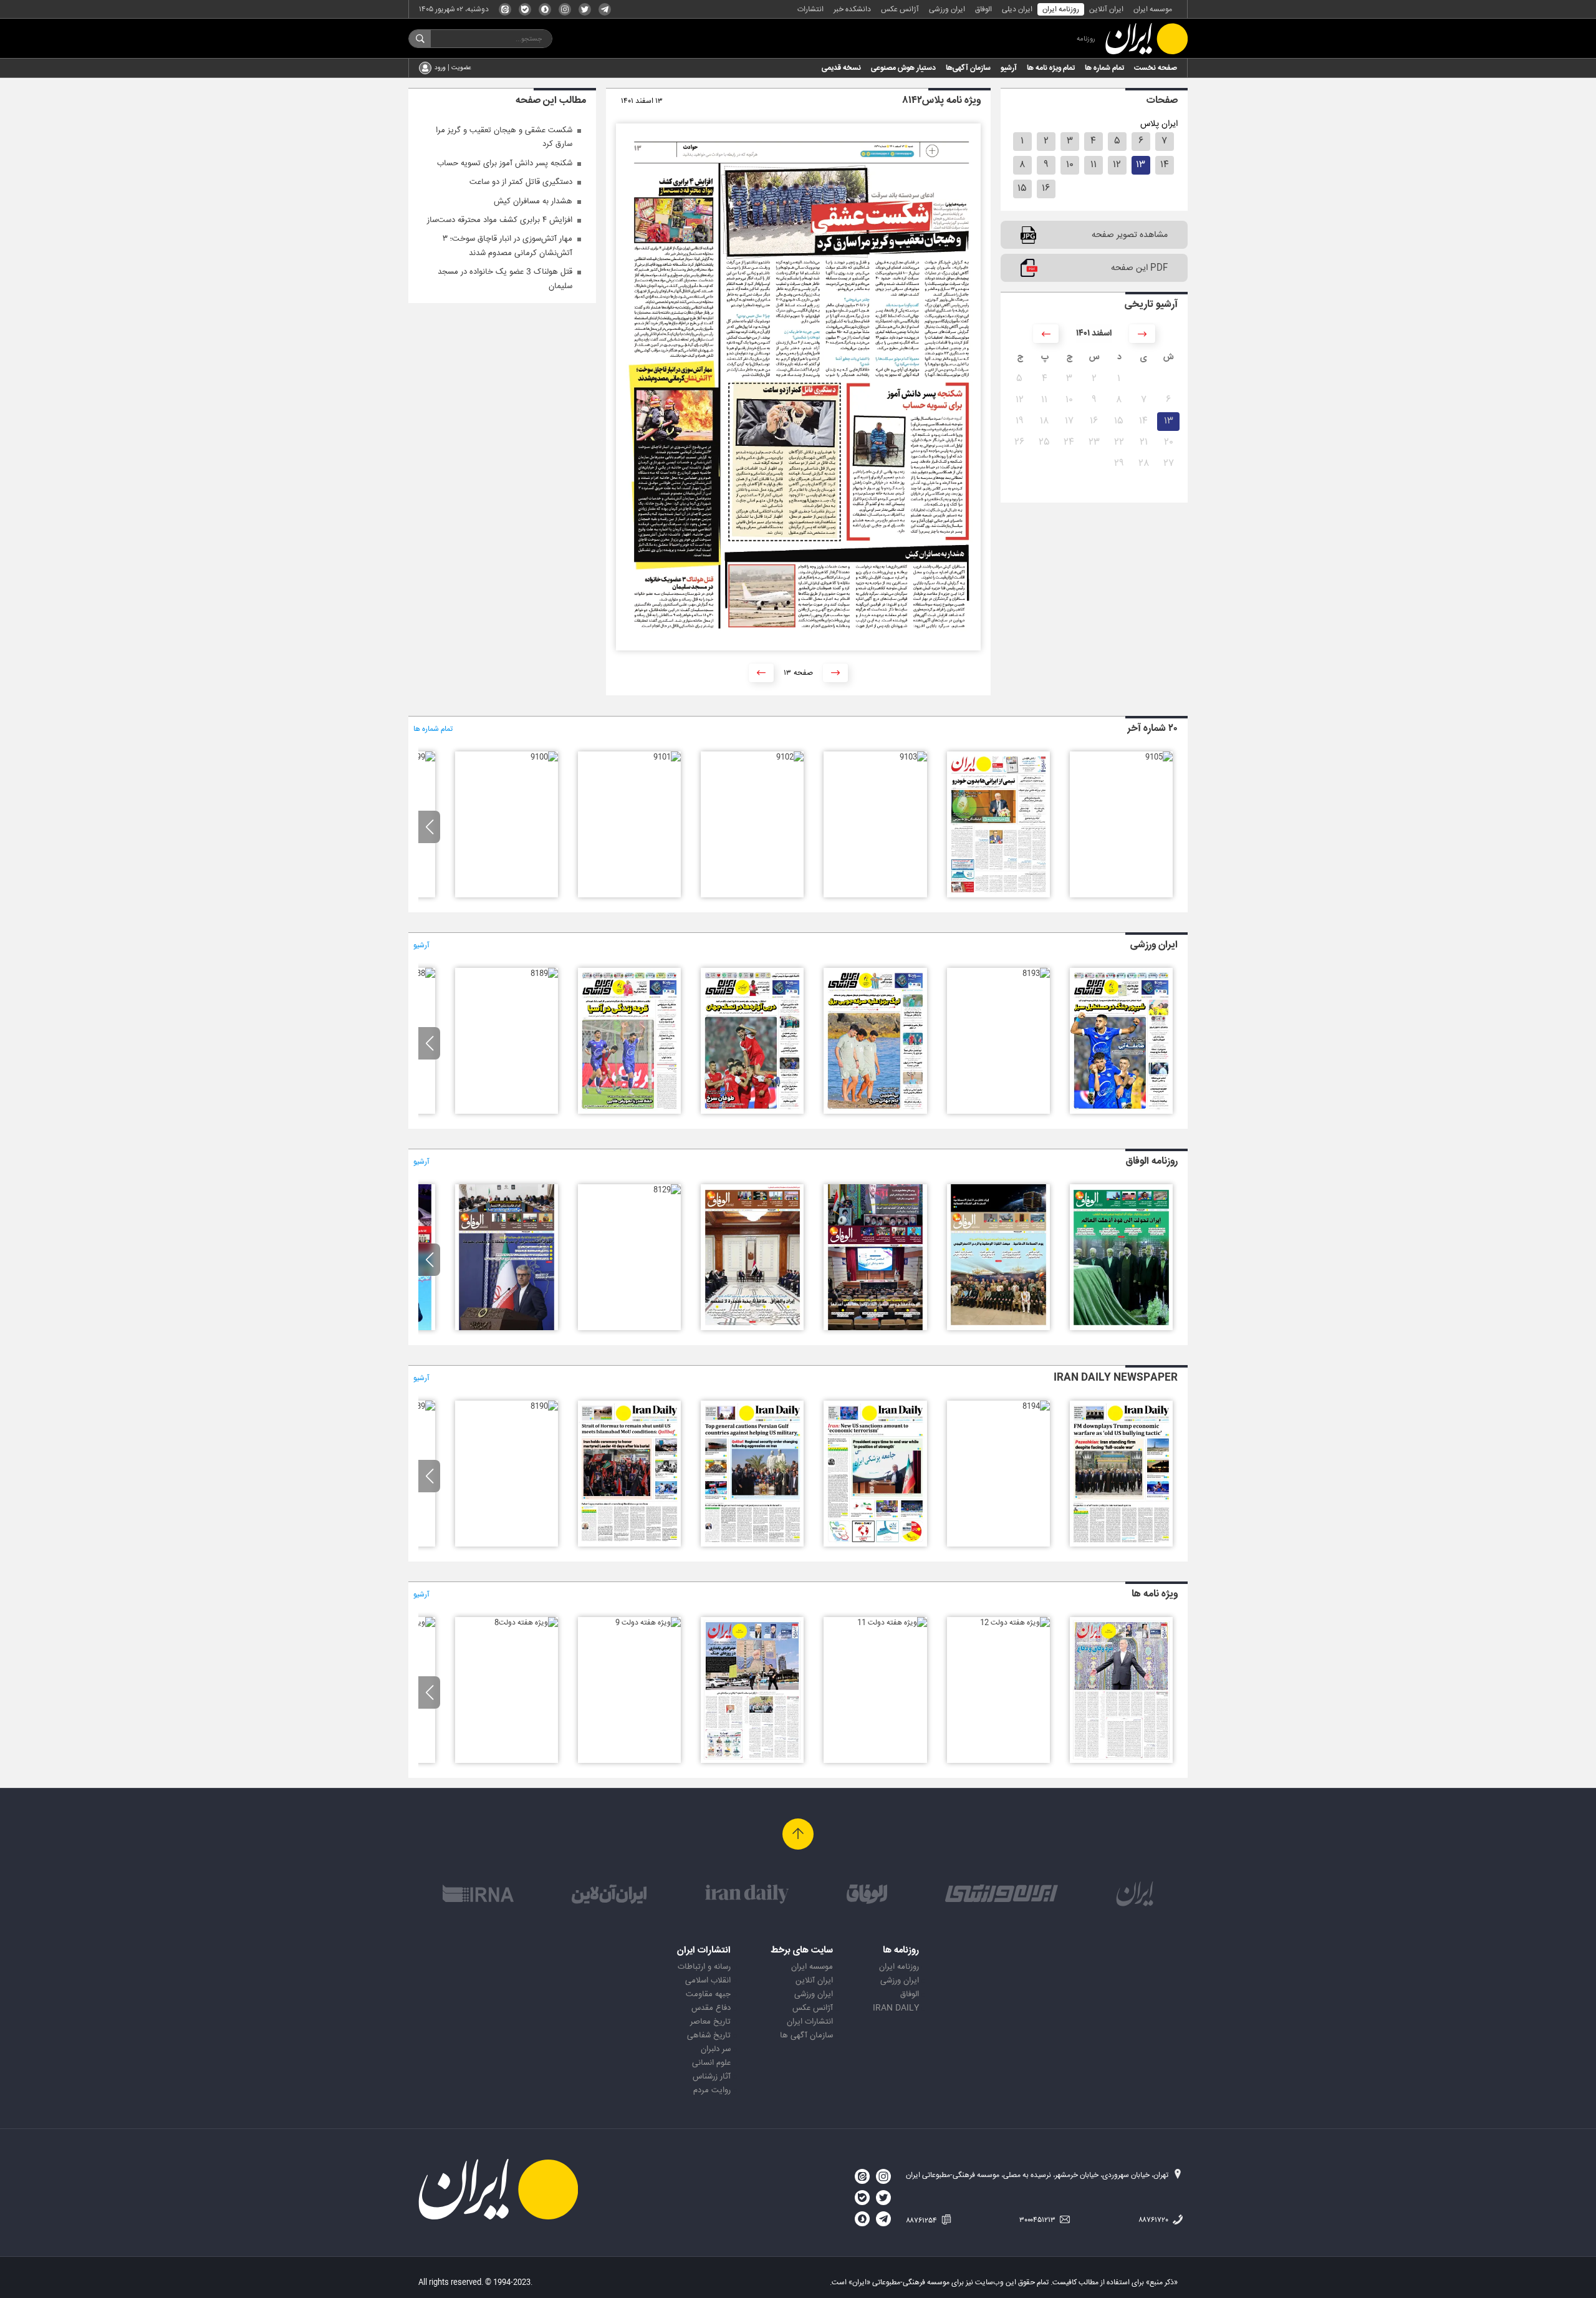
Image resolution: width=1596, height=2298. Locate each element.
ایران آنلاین (1106, 9)
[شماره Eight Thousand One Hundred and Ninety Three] (875, 1545)
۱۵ (1022, 189)
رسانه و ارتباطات (704, 1967)
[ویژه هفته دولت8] (526, 1623)
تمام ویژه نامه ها (1051, 68)
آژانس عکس (900, 9)
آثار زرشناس (712, 2077)
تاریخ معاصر (710, 2022)
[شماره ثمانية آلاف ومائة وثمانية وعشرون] (507, 1328)
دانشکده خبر (852, 9)
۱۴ (1165, 165)
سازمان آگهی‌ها (968, 68)
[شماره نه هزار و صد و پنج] (1159, 757)
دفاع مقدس (711, 2008)
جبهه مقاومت (708, 1994)
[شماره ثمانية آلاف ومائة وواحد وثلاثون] (875, 1328)
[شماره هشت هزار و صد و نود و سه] (1036, 973)
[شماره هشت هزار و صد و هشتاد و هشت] (421, 973)
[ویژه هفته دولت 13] (1121, 1761)
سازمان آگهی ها (806, 2035)
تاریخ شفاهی (709, 2035)
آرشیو (1009, 68)
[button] (429, 827)
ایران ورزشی (947, 9)
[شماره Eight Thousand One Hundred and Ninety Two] (752, 1545)
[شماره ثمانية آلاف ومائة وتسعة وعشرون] (667, 1190)
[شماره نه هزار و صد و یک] (667, 757)
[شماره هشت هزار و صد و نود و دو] (875, 1112)
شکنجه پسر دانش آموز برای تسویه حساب (505, 163)
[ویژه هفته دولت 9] (648, 1623)
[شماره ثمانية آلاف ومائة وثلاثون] (752, 1328)
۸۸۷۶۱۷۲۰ (1154, 2220)
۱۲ (1117, 165)
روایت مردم (712, 2090)
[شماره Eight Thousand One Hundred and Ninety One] (629, 1545)
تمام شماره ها (1104, 68)
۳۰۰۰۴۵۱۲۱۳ (1038, 2220)
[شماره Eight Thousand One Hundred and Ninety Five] (1121, 1545)
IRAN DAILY (896, 2008)
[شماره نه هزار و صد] (544, 757)
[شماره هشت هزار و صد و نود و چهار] (1121, 1112)
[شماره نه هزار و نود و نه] (421, 757)
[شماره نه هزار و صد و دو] (790, 757)
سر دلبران (716, 2049)
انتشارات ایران (810, 2022)
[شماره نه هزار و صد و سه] (913, 757)
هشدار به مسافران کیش (533, 201)
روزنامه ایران (1061, 9)
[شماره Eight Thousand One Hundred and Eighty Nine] (421, 1406)
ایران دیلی (1017, 9)
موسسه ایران (1153, 9)
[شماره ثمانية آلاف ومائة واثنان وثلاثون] (998, 1328)
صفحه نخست (1156, 68)
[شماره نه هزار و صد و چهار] (998, 896)
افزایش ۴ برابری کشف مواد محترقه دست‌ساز (500, 220)
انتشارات (810, 9)
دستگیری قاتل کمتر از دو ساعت (521, 182)
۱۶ (1046, 189)
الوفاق (983, 9)
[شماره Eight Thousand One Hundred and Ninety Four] (1036, 1406)
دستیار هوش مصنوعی (903, 68)
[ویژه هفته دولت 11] (892, 1623)
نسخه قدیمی (841, 68)
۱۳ (1141, 165)
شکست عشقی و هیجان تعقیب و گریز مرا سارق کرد (504, 137)
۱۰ (1070, 165)
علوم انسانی (711, 2063)
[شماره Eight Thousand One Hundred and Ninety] (544, 1406)
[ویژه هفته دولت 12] (1015, 1623)
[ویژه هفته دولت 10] (752, 1761)
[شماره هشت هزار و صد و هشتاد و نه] (544, 973)
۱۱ (1094, 165)
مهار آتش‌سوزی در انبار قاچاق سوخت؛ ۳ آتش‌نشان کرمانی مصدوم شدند (507, 246)
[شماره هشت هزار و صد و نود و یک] (752, 1112)
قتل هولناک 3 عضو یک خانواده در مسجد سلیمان (505, 279)
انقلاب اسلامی (708, 1981)
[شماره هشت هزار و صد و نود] (629, 1112)
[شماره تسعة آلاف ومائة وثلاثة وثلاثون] (1121, 1328)
